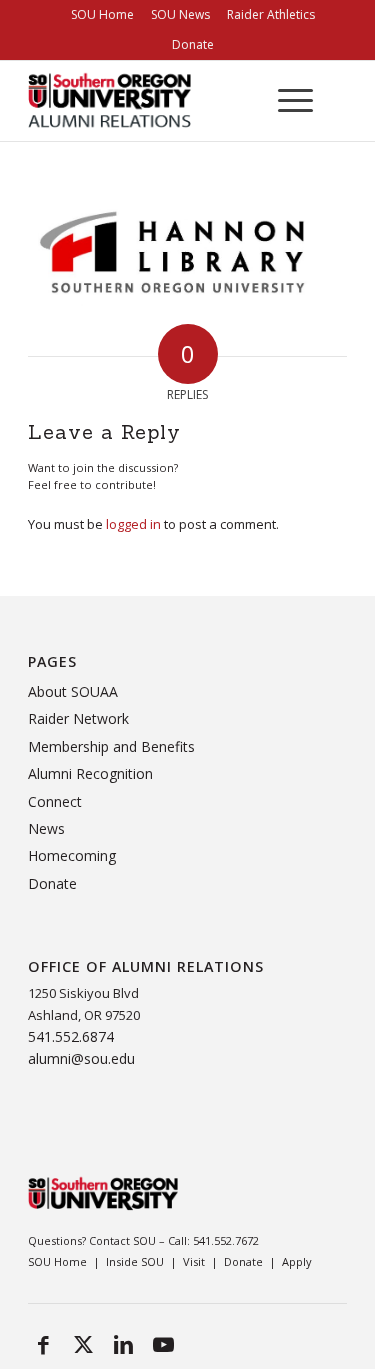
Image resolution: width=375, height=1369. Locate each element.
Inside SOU (135, 1261)
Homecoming (72, 855)
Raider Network (78, 718)
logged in (133, 524)
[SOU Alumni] (135, 101)
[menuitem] (102, 15)
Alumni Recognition (90, 773)
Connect (55, 801)
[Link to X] (83, 1344)
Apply (297, 1261)
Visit (194, 1261)
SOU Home (57, 1261)
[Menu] (285, 101)
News (46, 828)
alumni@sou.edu (81, 1058)
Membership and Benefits (111, 746)
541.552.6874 (71, 1036)
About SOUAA (73, 691)
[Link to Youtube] (163, 1344)
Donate (193, 44)
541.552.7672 (226, 1240)
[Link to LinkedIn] (123, 1344)
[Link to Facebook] (43, 1344)
